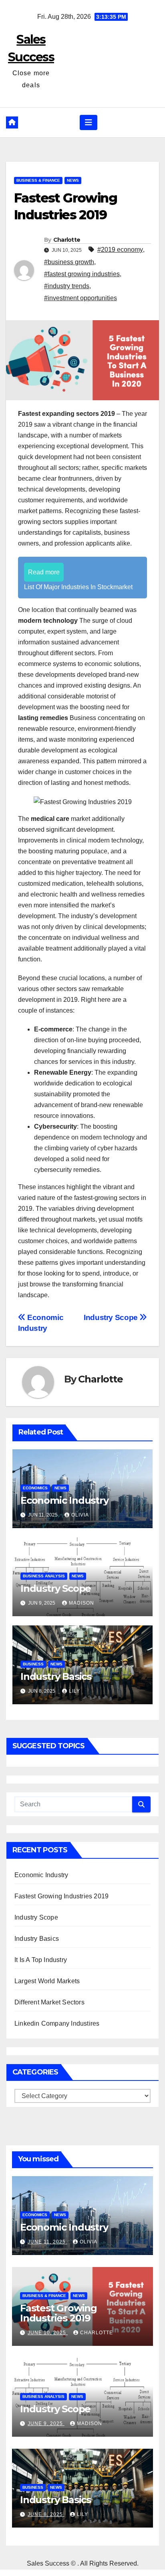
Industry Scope (112, 1317)
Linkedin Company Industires (57, 2023)
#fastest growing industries (82, 274)
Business (33, 1664)
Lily (74, 1691)
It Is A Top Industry (41, 1960)
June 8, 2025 (46, 2514)
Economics (35, 1488)
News (73, 180)
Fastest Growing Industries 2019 (61, 1896)
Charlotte (67, 240)
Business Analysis (44, 1576)
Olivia (80, 1515)
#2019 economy (120, 250)
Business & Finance (38, 180)
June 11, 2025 (47, 2242)
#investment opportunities (80, 298)
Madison (81, 1603)
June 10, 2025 (48, 2333)
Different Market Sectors (49, 2002)
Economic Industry (64, 1500)
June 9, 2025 (46, 2424)
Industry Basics (56, 1676)
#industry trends (67, 286)
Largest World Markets (47, 1981)
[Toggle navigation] (89, 122)
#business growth (69, 262)
